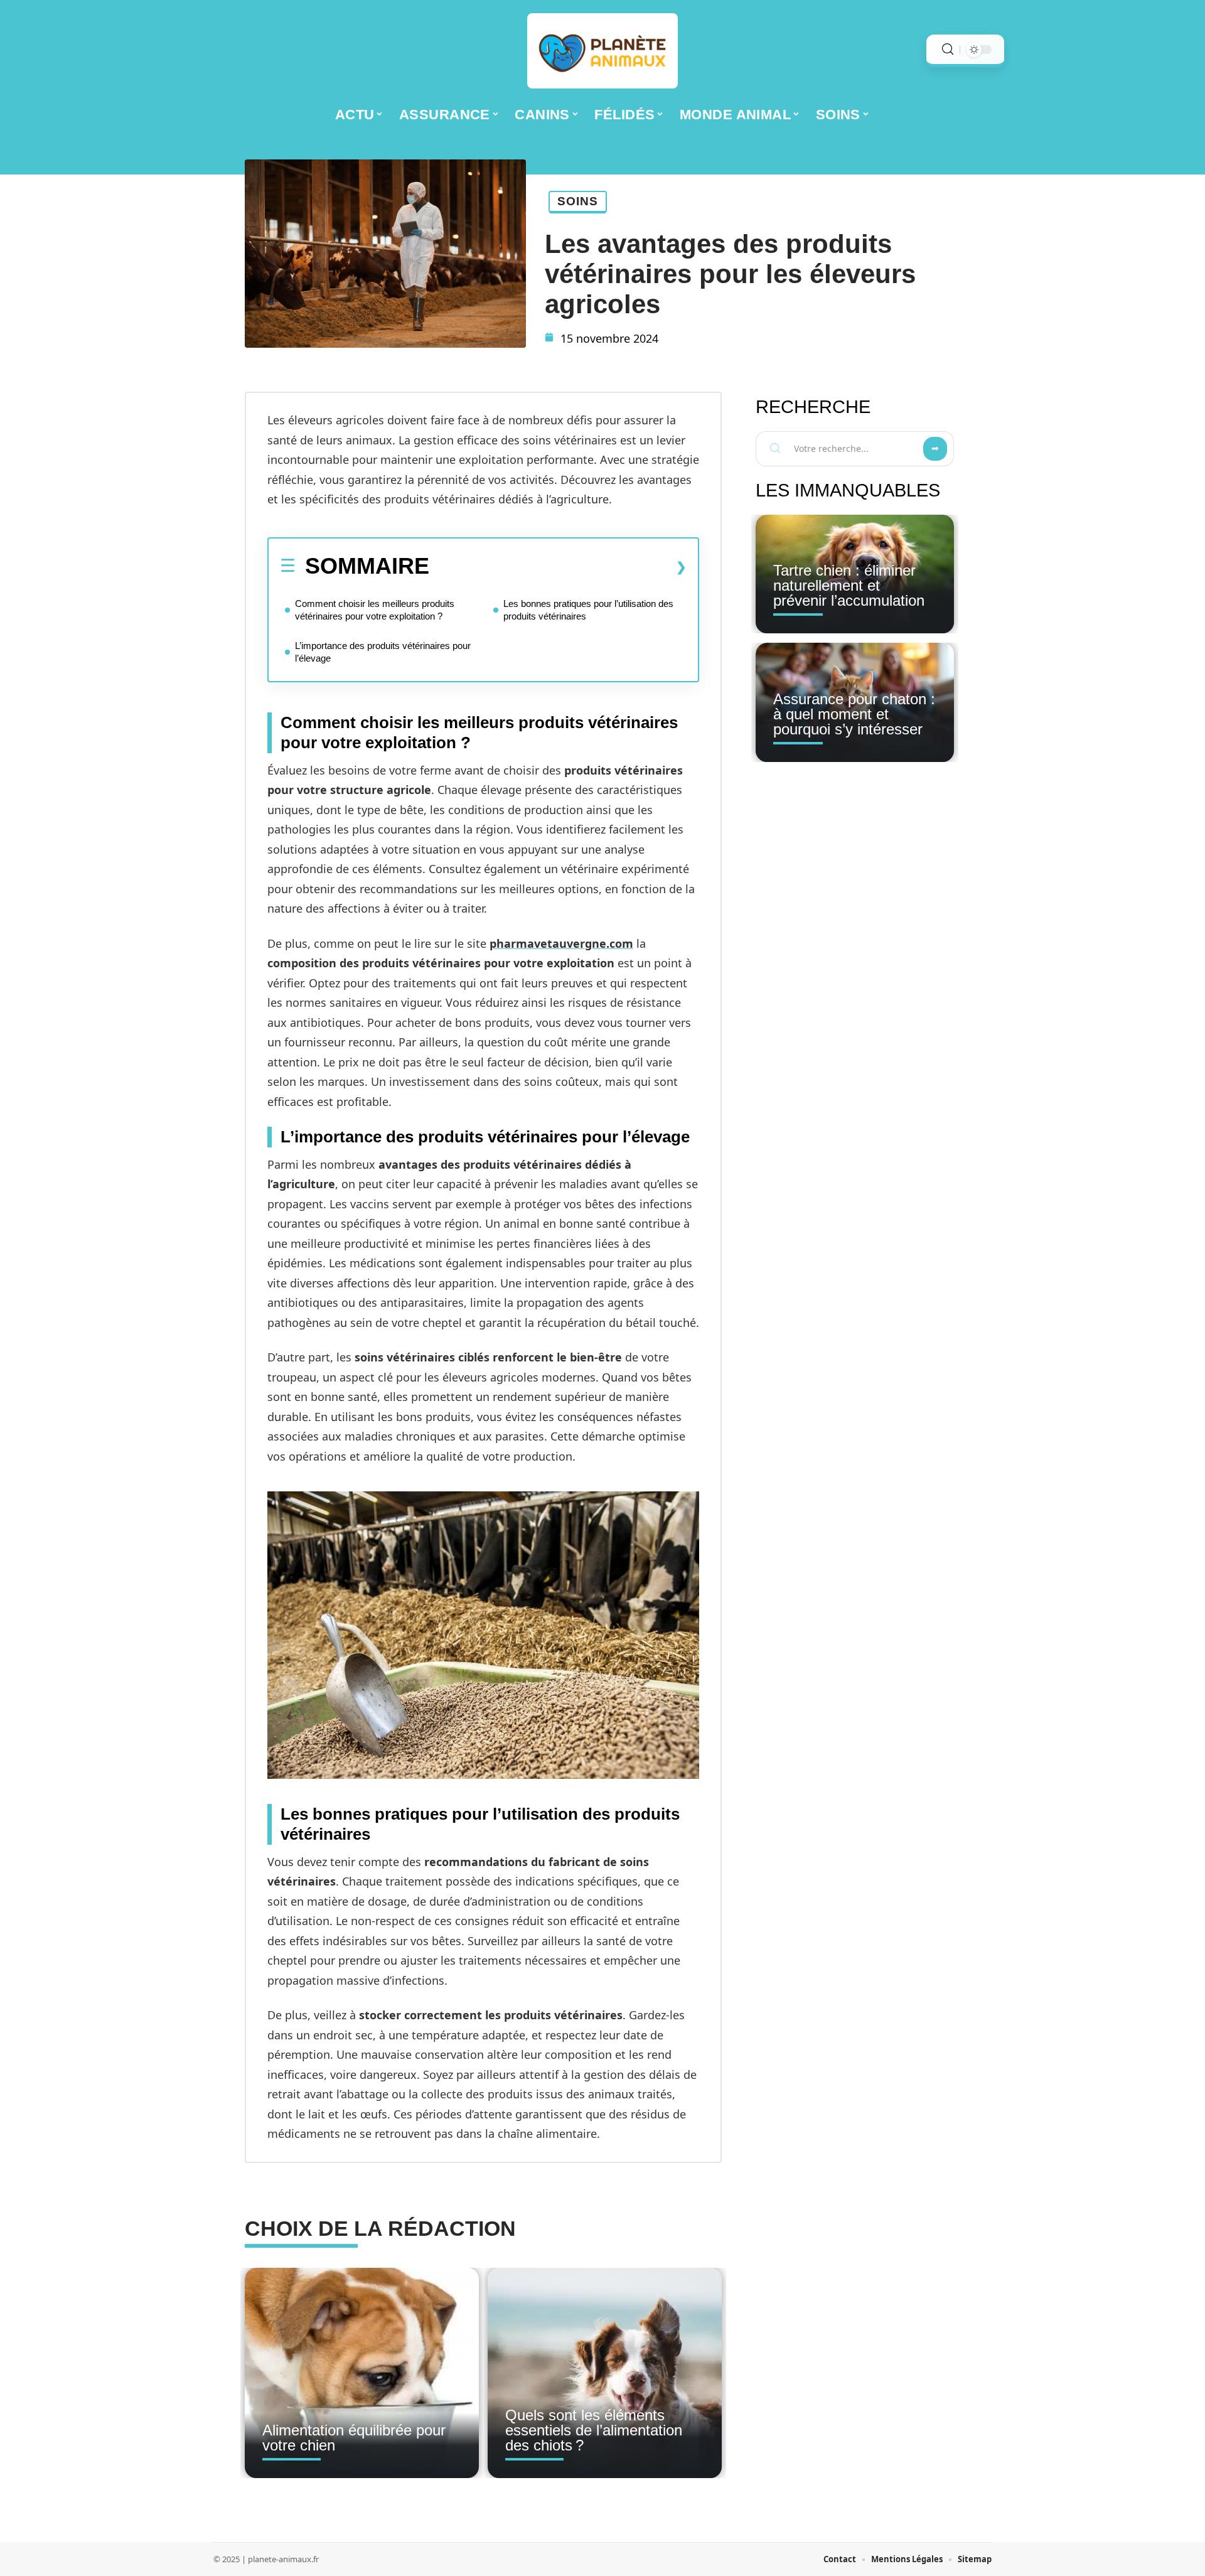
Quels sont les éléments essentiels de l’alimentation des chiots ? (594, 2430)
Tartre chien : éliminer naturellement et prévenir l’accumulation (849, 585)
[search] (948, 49)
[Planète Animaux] (602, 51)
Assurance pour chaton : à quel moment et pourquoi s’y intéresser (854, 714)
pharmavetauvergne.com (561, 943)
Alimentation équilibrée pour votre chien (354, 2438)
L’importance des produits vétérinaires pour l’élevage (383, 652)
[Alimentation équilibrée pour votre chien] (362, 2373)
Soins (578, 201)
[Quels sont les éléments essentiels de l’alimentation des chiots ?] (605, 2373)
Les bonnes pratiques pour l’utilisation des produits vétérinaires (588, 610)
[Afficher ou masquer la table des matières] (558, 567)
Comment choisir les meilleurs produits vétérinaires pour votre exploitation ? (375, 610)
